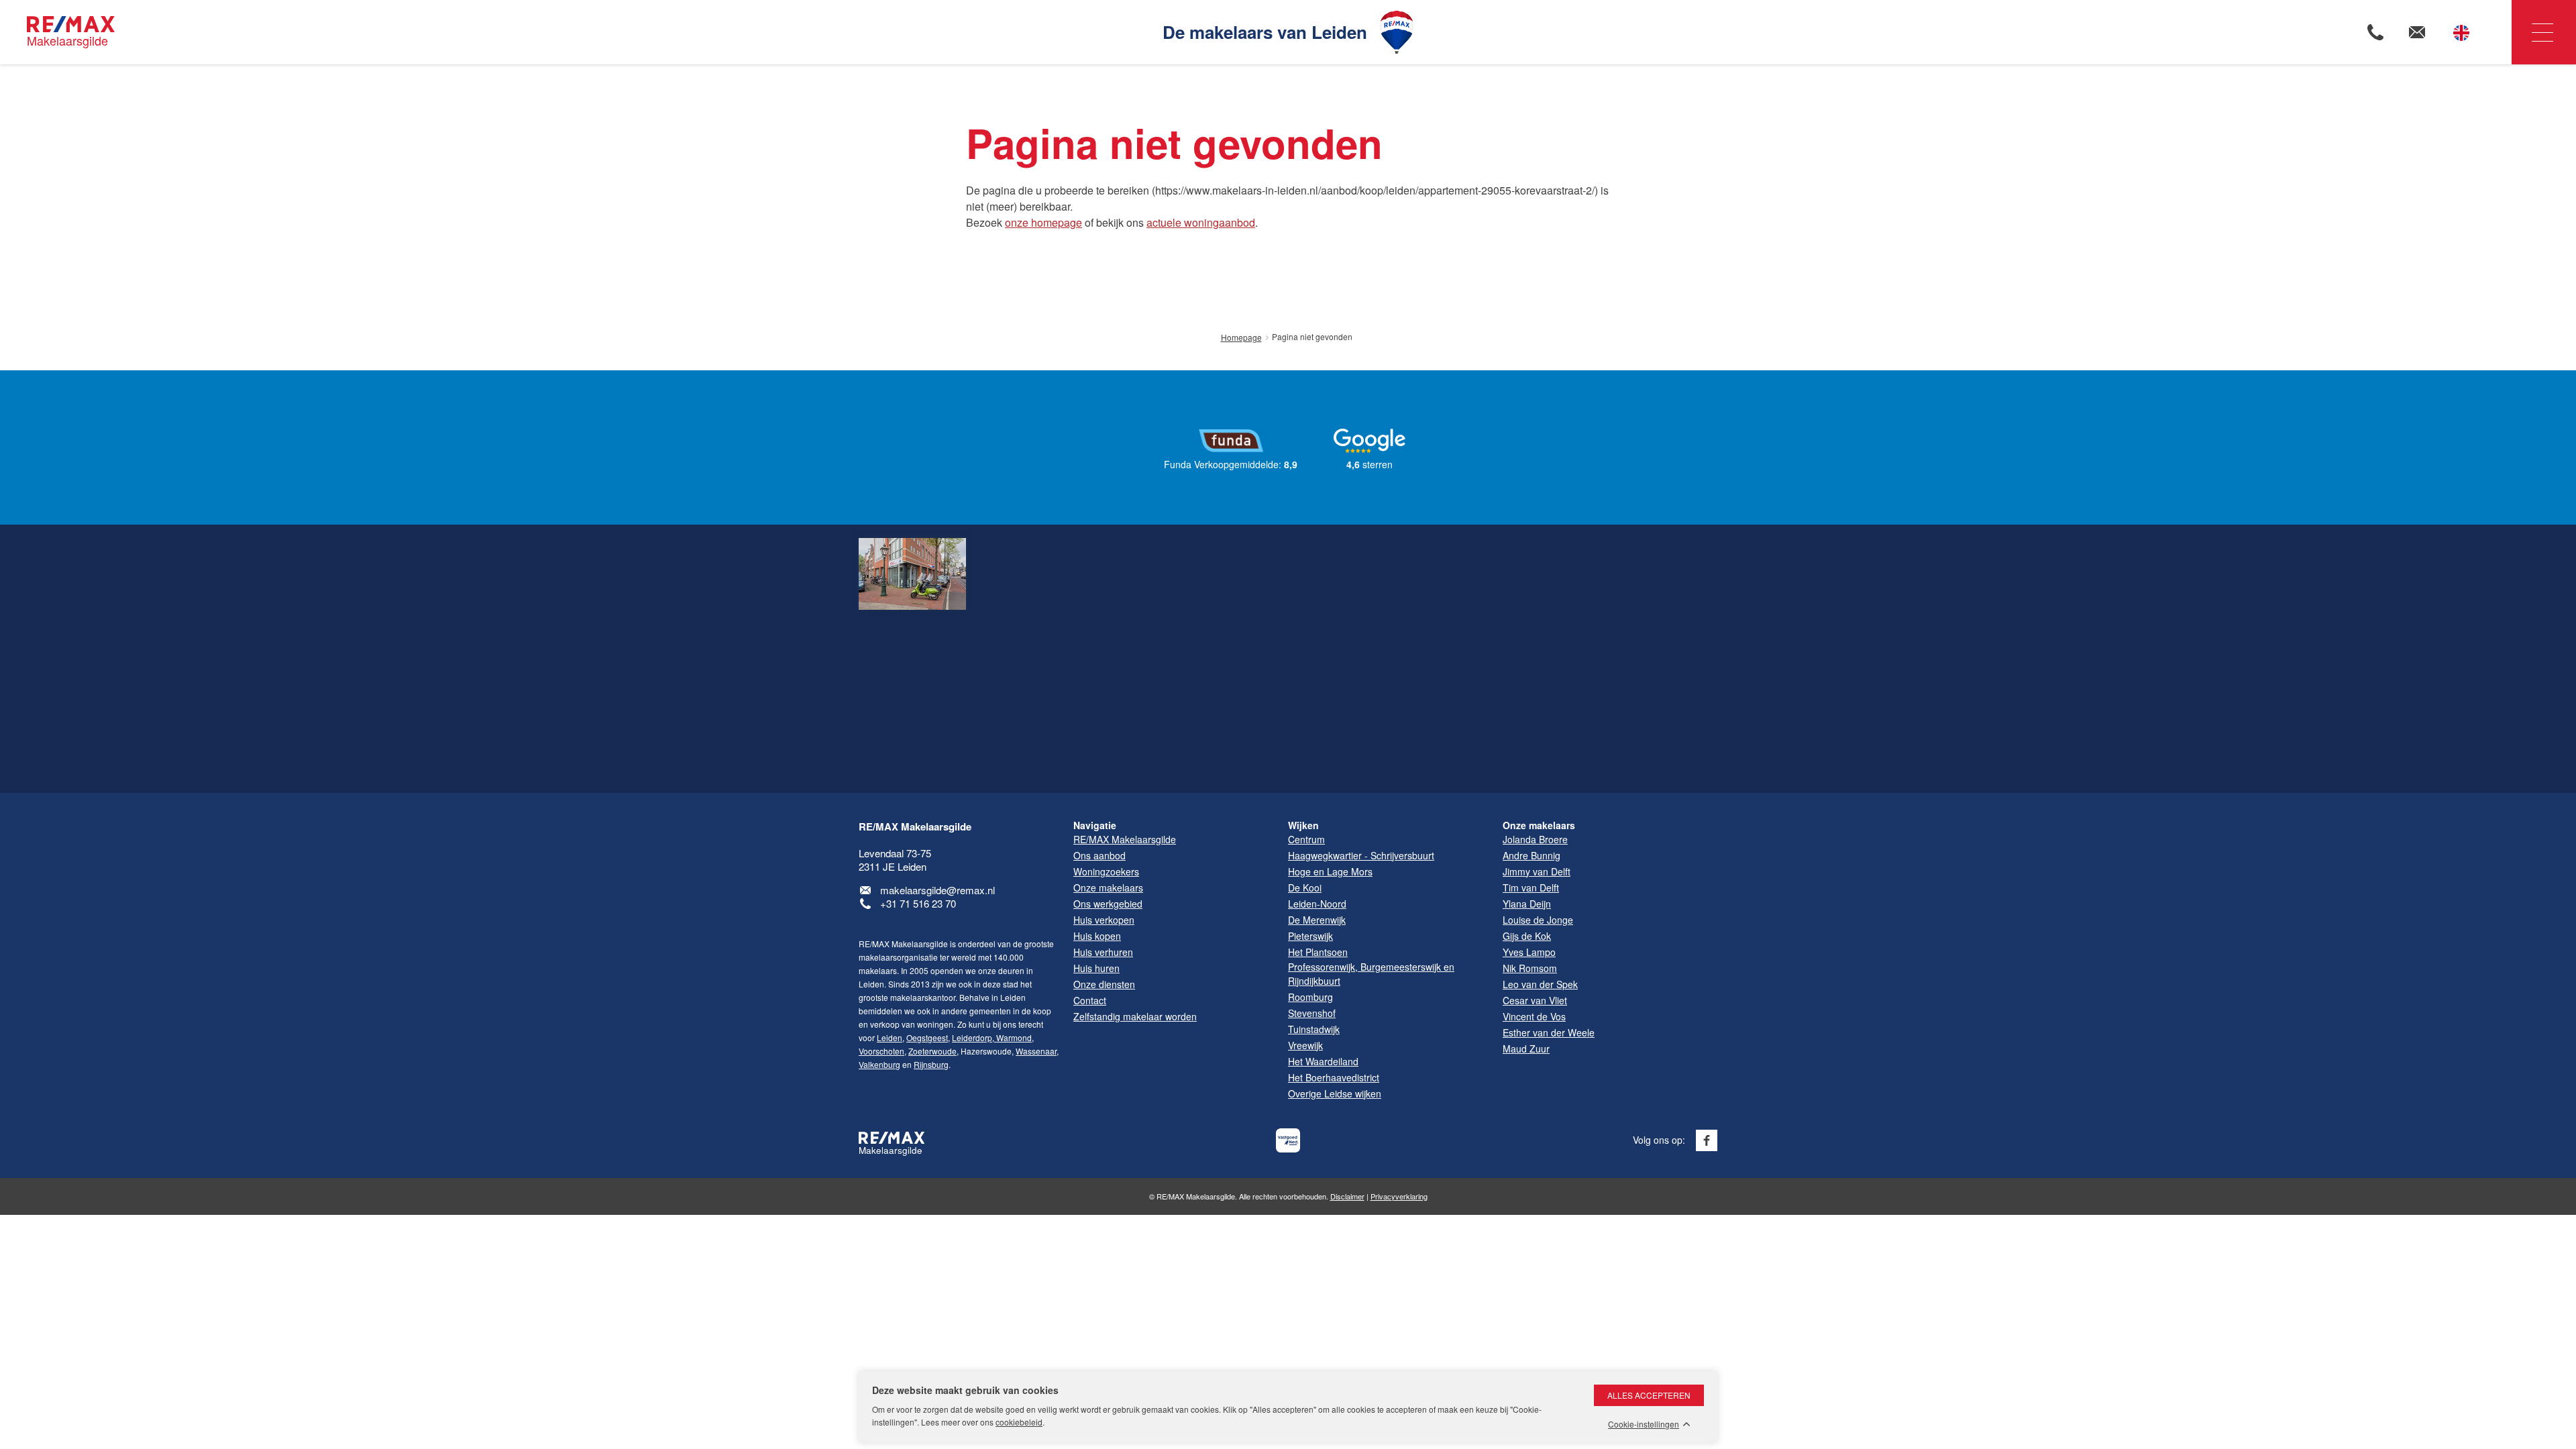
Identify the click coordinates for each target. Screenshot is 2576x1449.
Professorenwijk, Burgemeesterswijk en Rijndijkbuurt (1371, 974)
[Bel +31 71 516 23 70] (2375, 32)
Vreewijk (1305, 1045)
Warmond (1013, 1037)
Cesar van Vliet (1535, 1000)
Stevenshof (1312, 1013)
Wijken (1303, 825)
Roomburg (1310, 997)
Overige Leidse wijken (1335, 1093)
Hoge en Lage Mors (1330, 871)
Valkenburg (879, 1064)
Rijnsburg (931, 1064)
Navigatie (2544, 32)
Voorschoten (881, 1051)
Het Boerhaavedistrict (1334, 1077)
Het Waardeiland (1323, 1061)
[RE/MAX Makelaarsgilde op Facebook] (1707, 1140)
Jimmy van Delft (1537, 871)
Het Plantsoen (1318, 952)
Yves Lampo (1529, 952)
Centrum (1306, 839)
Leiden (890, 1037)
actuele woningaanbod (1201, 222)
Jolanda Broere (1535, 839)
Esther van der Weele (1549, 1032)
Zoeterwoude (932, 1051)
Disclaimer (1347, 1196)
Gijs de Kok (1527, 936)
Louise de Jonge (1538, 920)
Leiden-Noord (1317, 904)
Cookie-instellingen (1644, 1424)
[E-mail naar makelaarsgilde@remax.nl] (2417, 32)
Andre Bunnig (1532, 855)
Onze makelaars (1539, 825)
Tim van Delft (1531, 888)
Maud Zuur (1526, 1049)
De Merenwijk (1317, 920)
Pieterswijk (1310, 936)
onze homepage (1043, 222)
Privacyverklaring (1399, 1196)
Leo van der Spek (1540, 984)
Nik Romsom (1530, 968)
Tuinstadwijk (1314, 1029)
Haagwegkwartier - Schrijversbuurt (1361, 855)
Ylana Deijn (1527, 904)
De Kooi (1305, 888)
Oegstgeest (927, 1037)
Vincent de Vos (1534, 1016)
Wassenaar (1036, 1051)
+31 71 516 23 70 (918, 903)
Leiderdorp (972, 1037)
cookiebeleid (1019, 1422)
